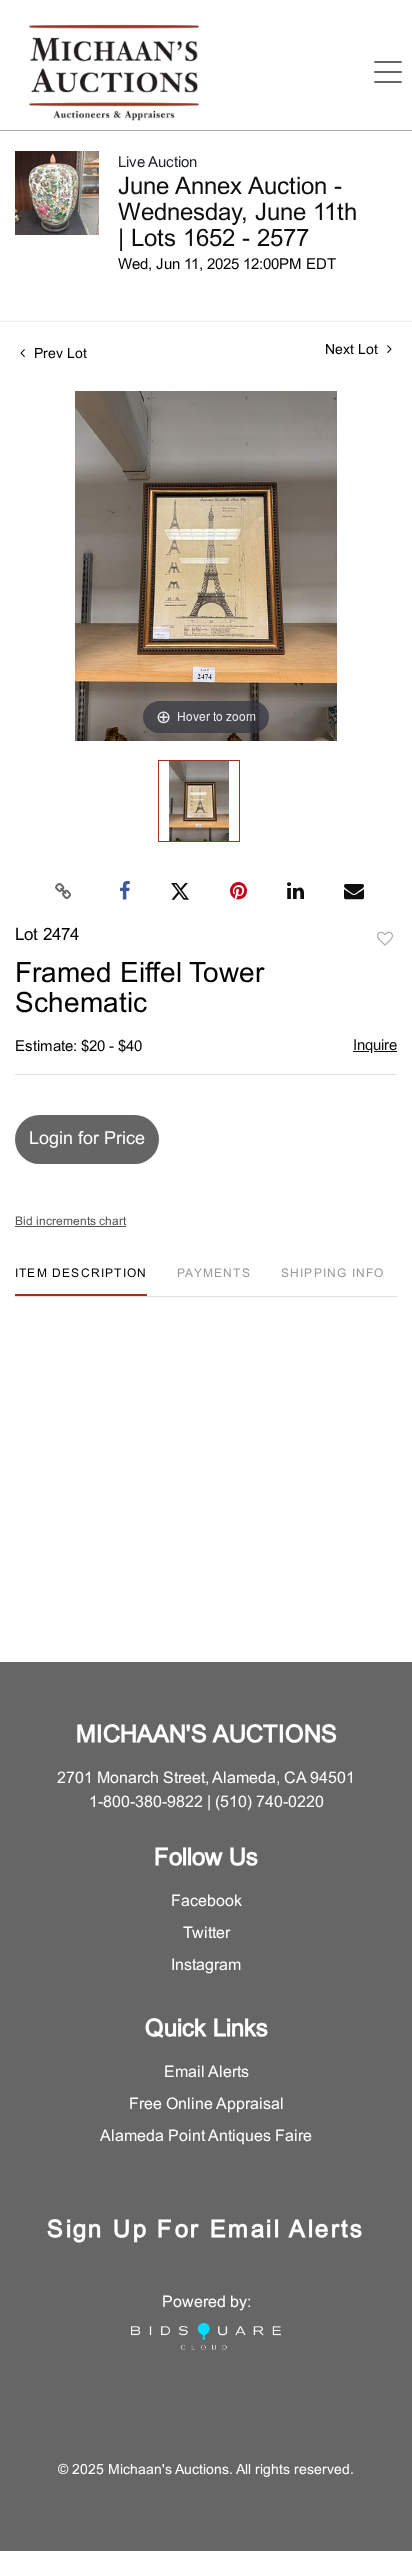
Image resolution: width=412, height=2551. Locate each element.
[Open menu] (388, 72)
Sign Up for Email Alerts (206, 2231)
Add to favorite (385, 940)
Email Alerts (206, 2072)
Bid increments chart (70, 1222)
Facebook (206, 1901)
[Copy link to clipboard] (64, 892)
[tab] (81, 1281)
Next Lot (353, 350)
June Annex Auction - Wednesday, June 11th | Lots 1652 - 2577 (237, 214)
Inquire (375, 1046)
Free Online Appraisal (206, 2104)
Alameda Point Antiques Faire (206, 2136)
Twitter (206, 1933)
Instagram (206, 1965)
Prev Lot (58, 354)
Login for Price (87, 1139)
